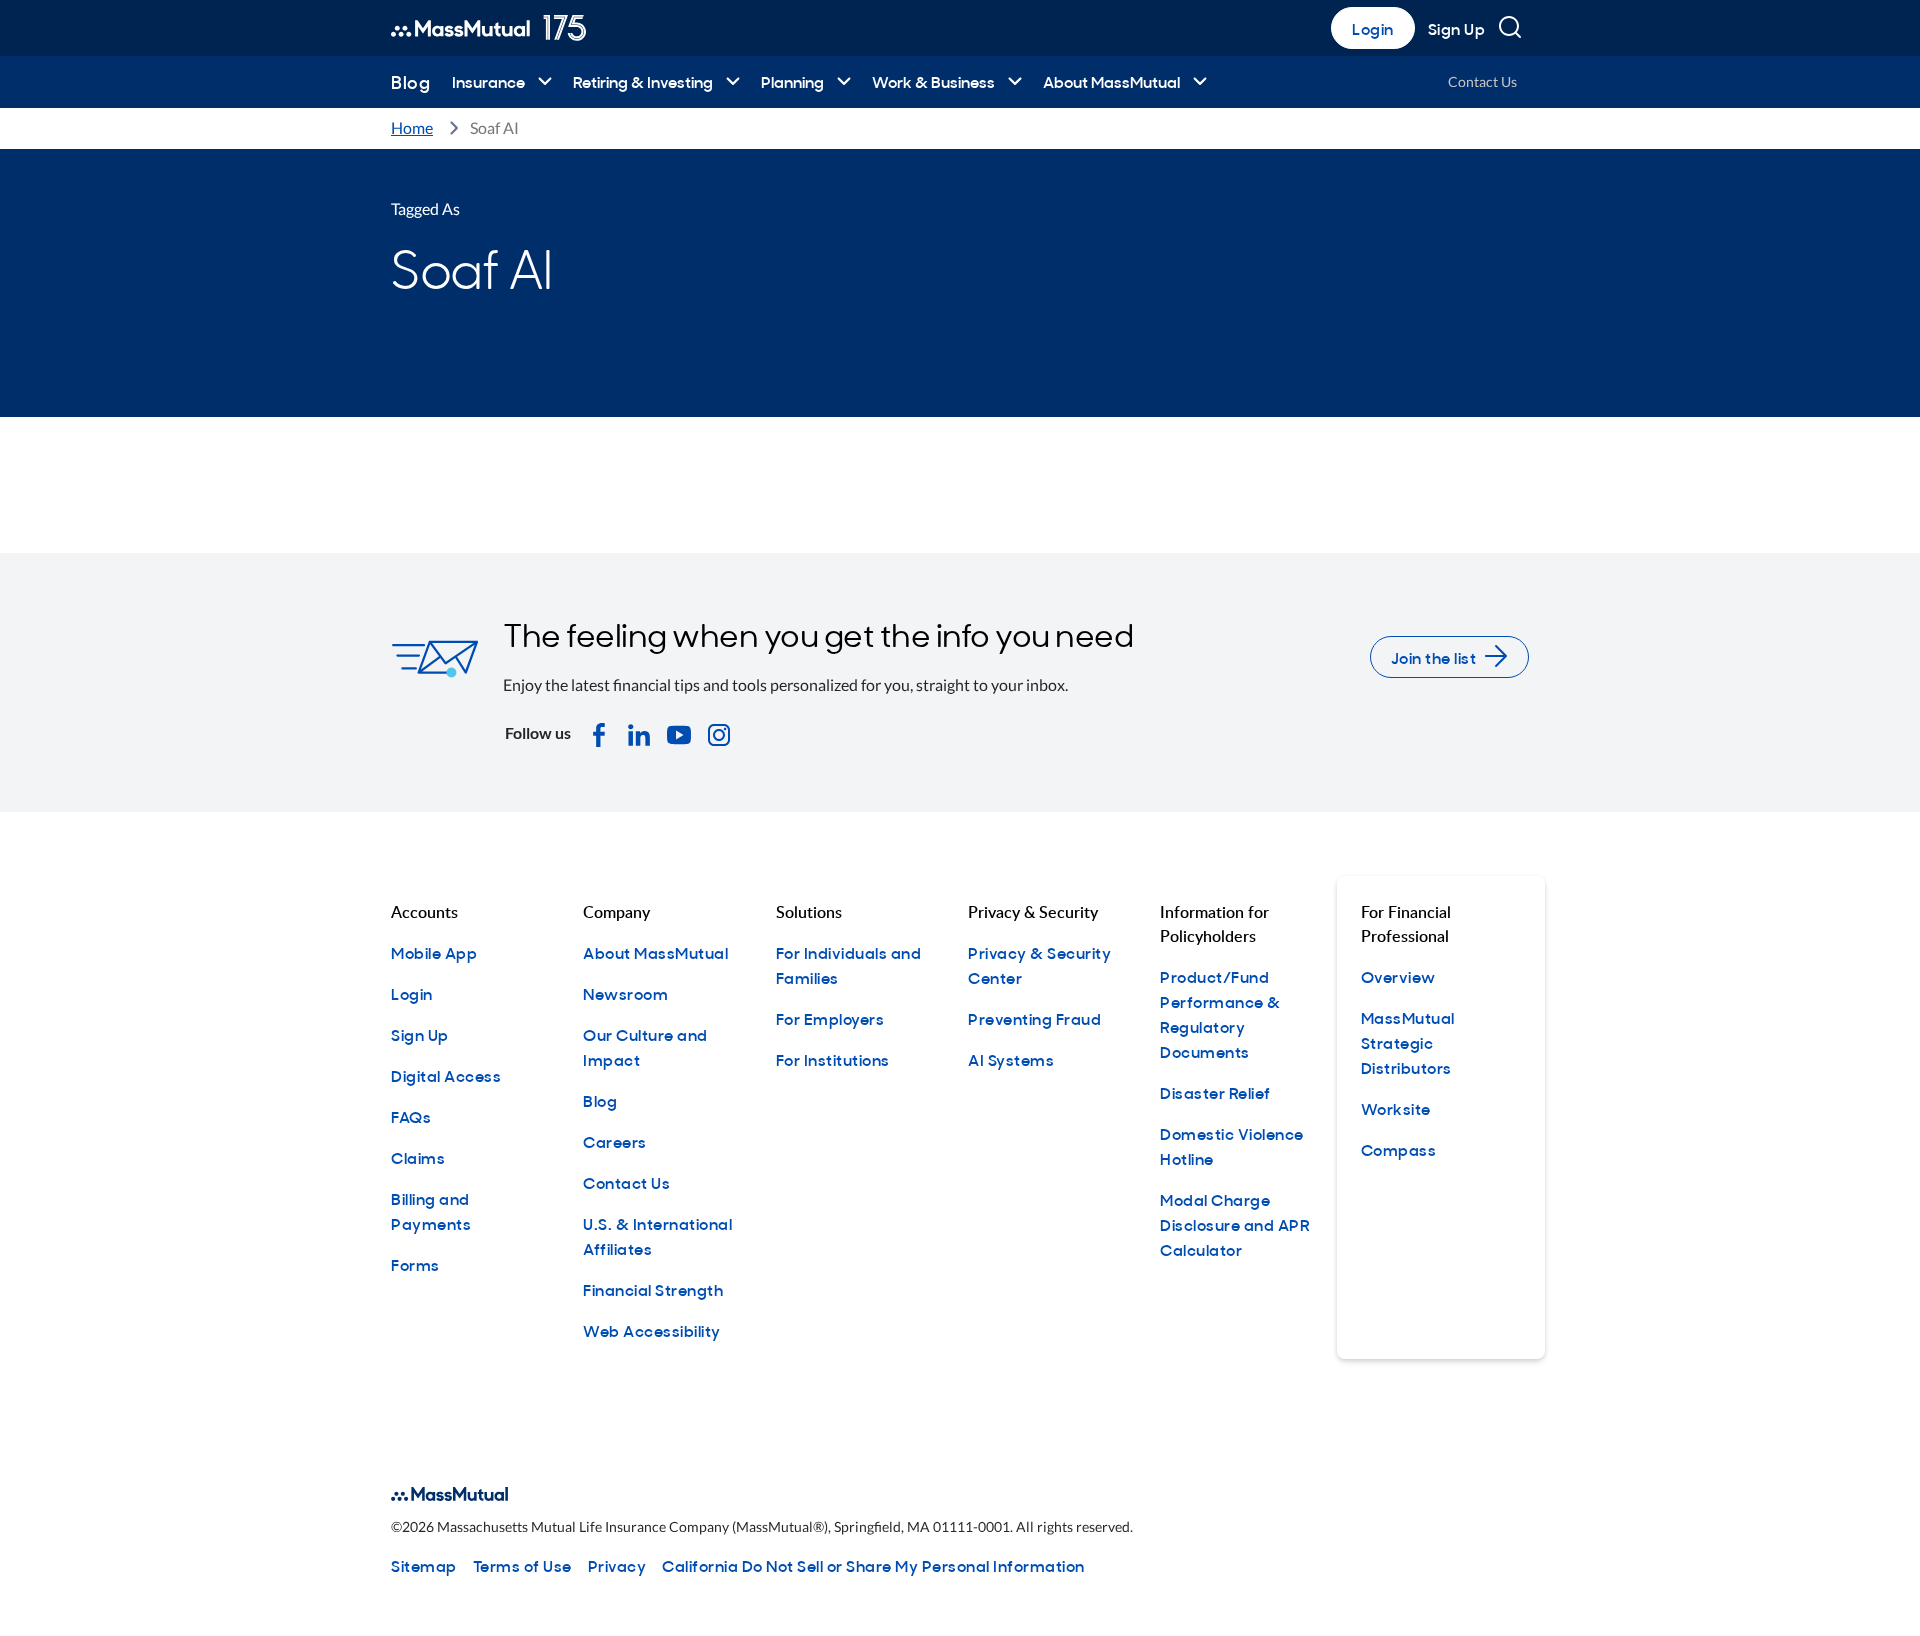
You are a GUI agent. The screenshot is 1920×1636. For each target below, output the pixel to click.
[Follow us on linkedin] (639, 733)
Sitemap (424, 1565)
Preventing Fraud (1034, 1018)
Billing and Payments (431, 1210)
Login (1373, 28)
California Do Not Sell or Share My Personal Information (873, 1565)
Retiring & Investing (643, 81)
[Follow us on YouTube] (679, 733)
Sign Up (1457, 28)
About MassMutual (1111, 81)
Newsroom (625, 993)
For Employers (830, 1018)
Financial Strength (653, 1289)
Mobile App (434, 952)
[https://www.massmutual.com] (488, 28)
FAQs (411, 1116)
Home (412, 127)
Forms (415, 1264)
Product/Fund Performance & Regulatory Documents (1220, 1013)
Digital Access (446, 1075)
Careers (615, 1141)
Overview (1398, 976)
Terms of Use (522, 1565)
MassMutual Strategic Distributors (1408, 1042)
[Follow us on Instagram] (719, 733)
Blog (410, 81)
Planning (792, 81)
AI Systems (1011, 1059)
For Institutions (833, 1059)
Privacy (617, 1565)
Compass (1399, 1149)
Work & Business (933, 81)
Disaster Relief (1215, 1092)
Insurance (488, 81)
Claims (418, 1157)
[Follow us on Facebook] (599, 733)
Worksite (1396, 1108)
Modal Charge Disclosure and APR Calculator (1235, 1224)
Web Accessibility (652, 1330)
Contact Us (1482, 81)
